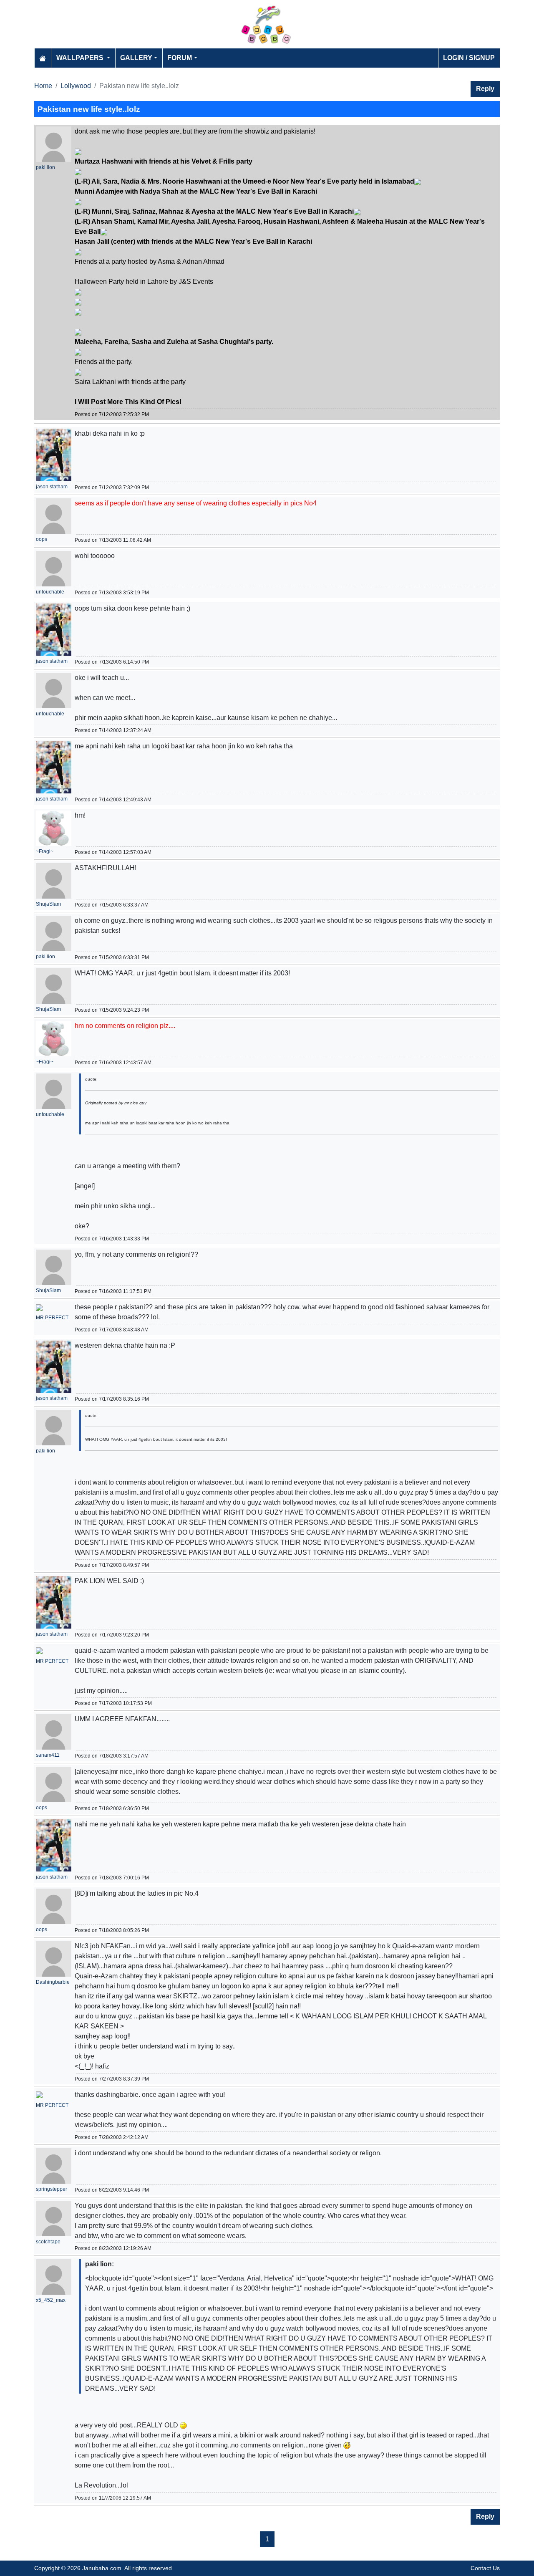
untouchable (50, 592)
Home (43, 86)
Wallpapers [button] (81, 58)
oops (42, 539)
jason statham (52, 487)
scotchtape (48, 2242)
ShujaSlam (48, 904)
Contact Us (485, 2568)
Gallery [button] (136, 58)
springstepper (52, 2189)
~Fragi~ (45, 851)
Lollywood (76, 86)
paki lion (45, 167)
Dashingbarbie (53, 1982)
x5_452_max (51, 2300)
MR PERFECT (52, 1318)
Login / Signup (469, 58)
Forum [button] (180, 58)
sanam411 (48, 1755)
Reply (485, 89)
